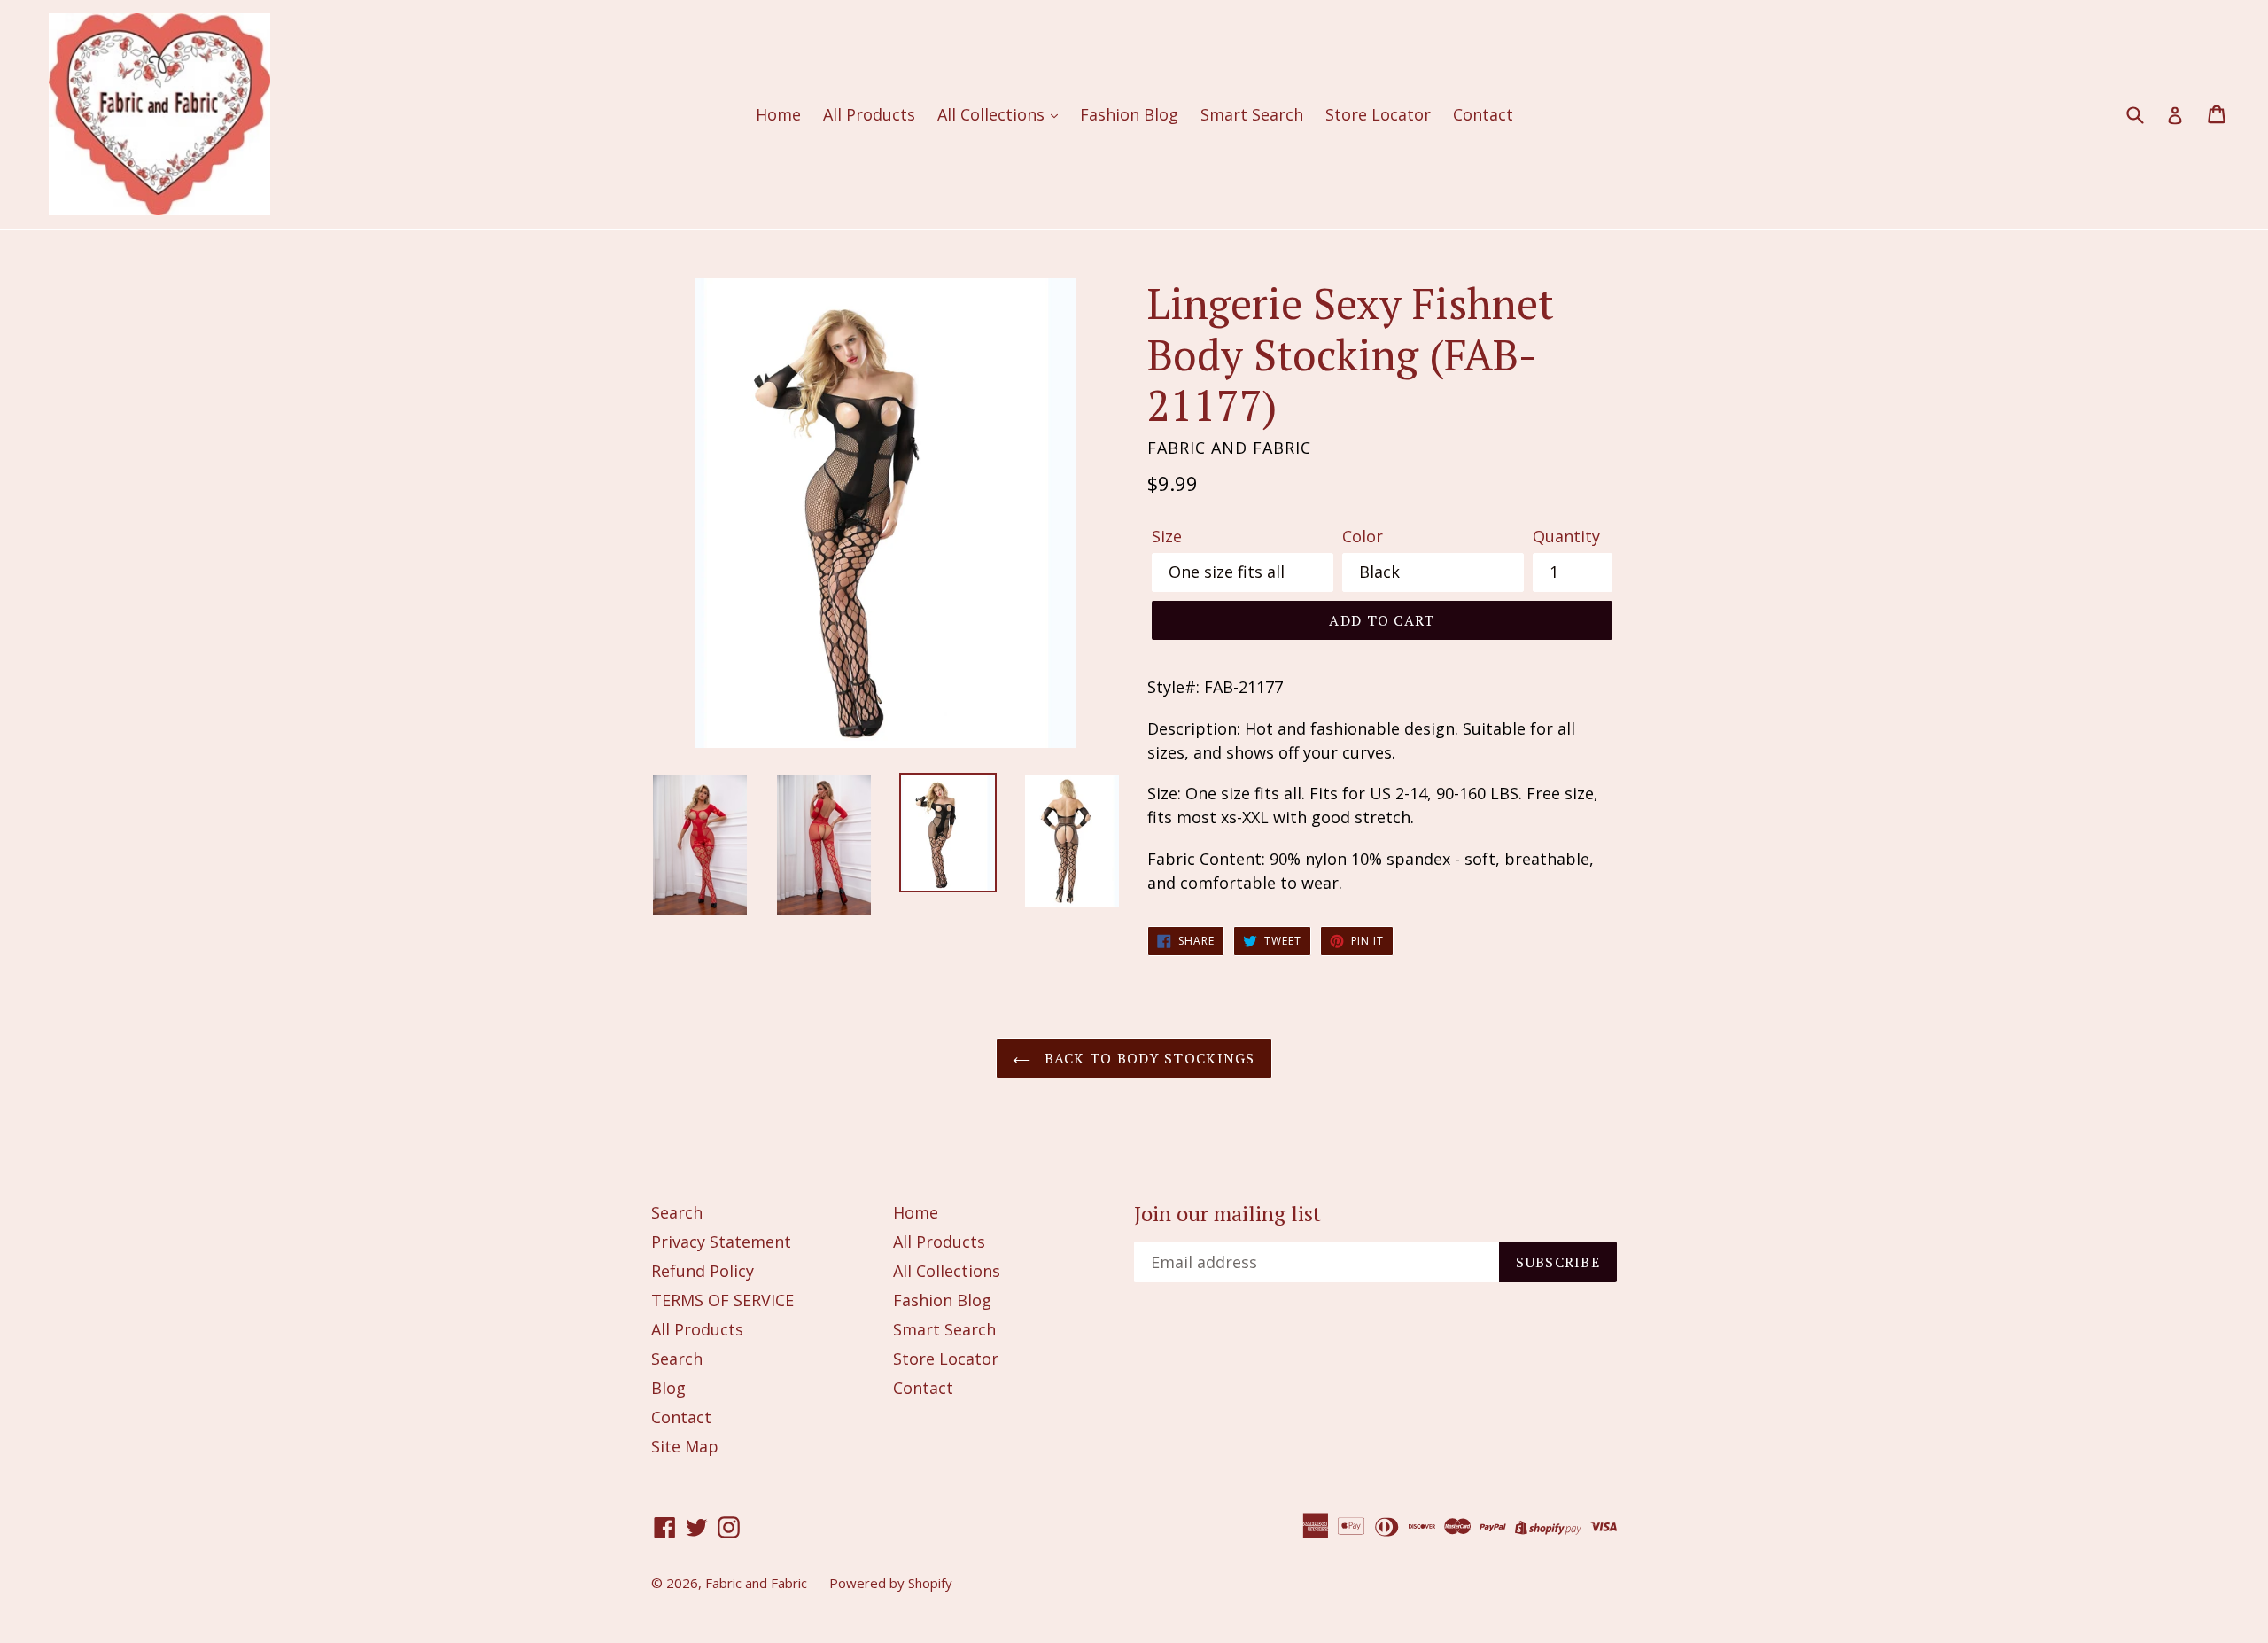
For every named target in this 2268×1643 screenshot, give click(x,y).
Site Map (685, 1446)
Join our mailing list (1227, 1214)
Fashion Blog (1129, 114)
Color (1363, 536)
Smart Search (1252, 114)
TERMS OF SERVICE (722, 1300)
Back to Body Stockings (1147, 1058)
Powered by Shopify (891, 1583)
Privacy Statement (721, 1242)
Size (1167, 536)
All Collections (993, 114)
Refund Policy (703, 1271)
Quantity (1566, 536)
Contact (1483, 114)
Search (677, 1212)
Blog (668, 1388)
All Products (869, 114)
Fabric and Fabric (756, 1583)
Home (778, 114)
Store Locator (1378, 114)
